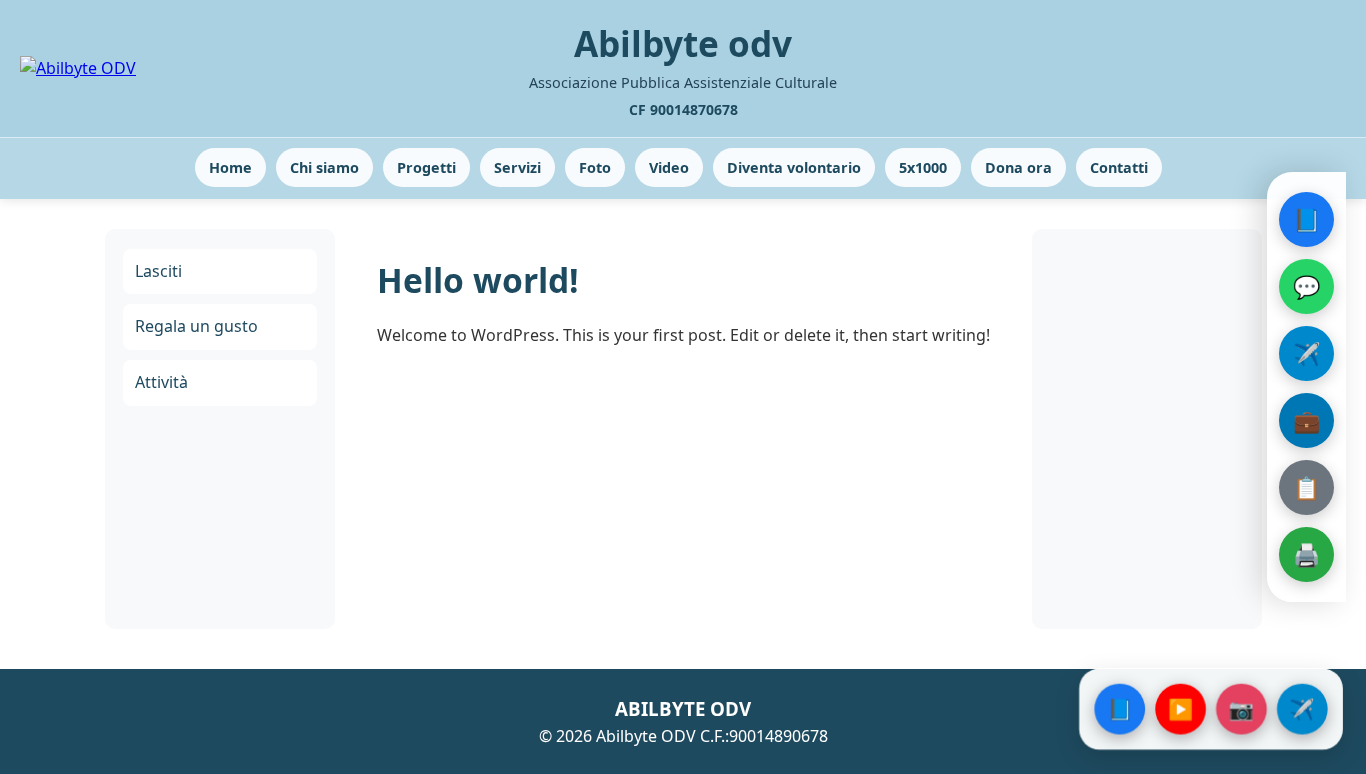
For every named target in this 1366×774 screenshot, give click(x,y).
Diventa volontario (794, 167)
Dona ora (1018, 167)
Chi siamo (324, 167)
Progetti (426, 167)
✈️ (1306, 353)
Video (669, 167)
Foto (595, 167)
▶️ (1180, 708)
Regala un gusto (196, 326)
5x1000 (923, 167)
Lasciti (158, 271)
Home (230, 167)
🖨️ (1306, 554)
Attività (161, 382)
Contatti (1119, 167)
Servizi (517, 167)
